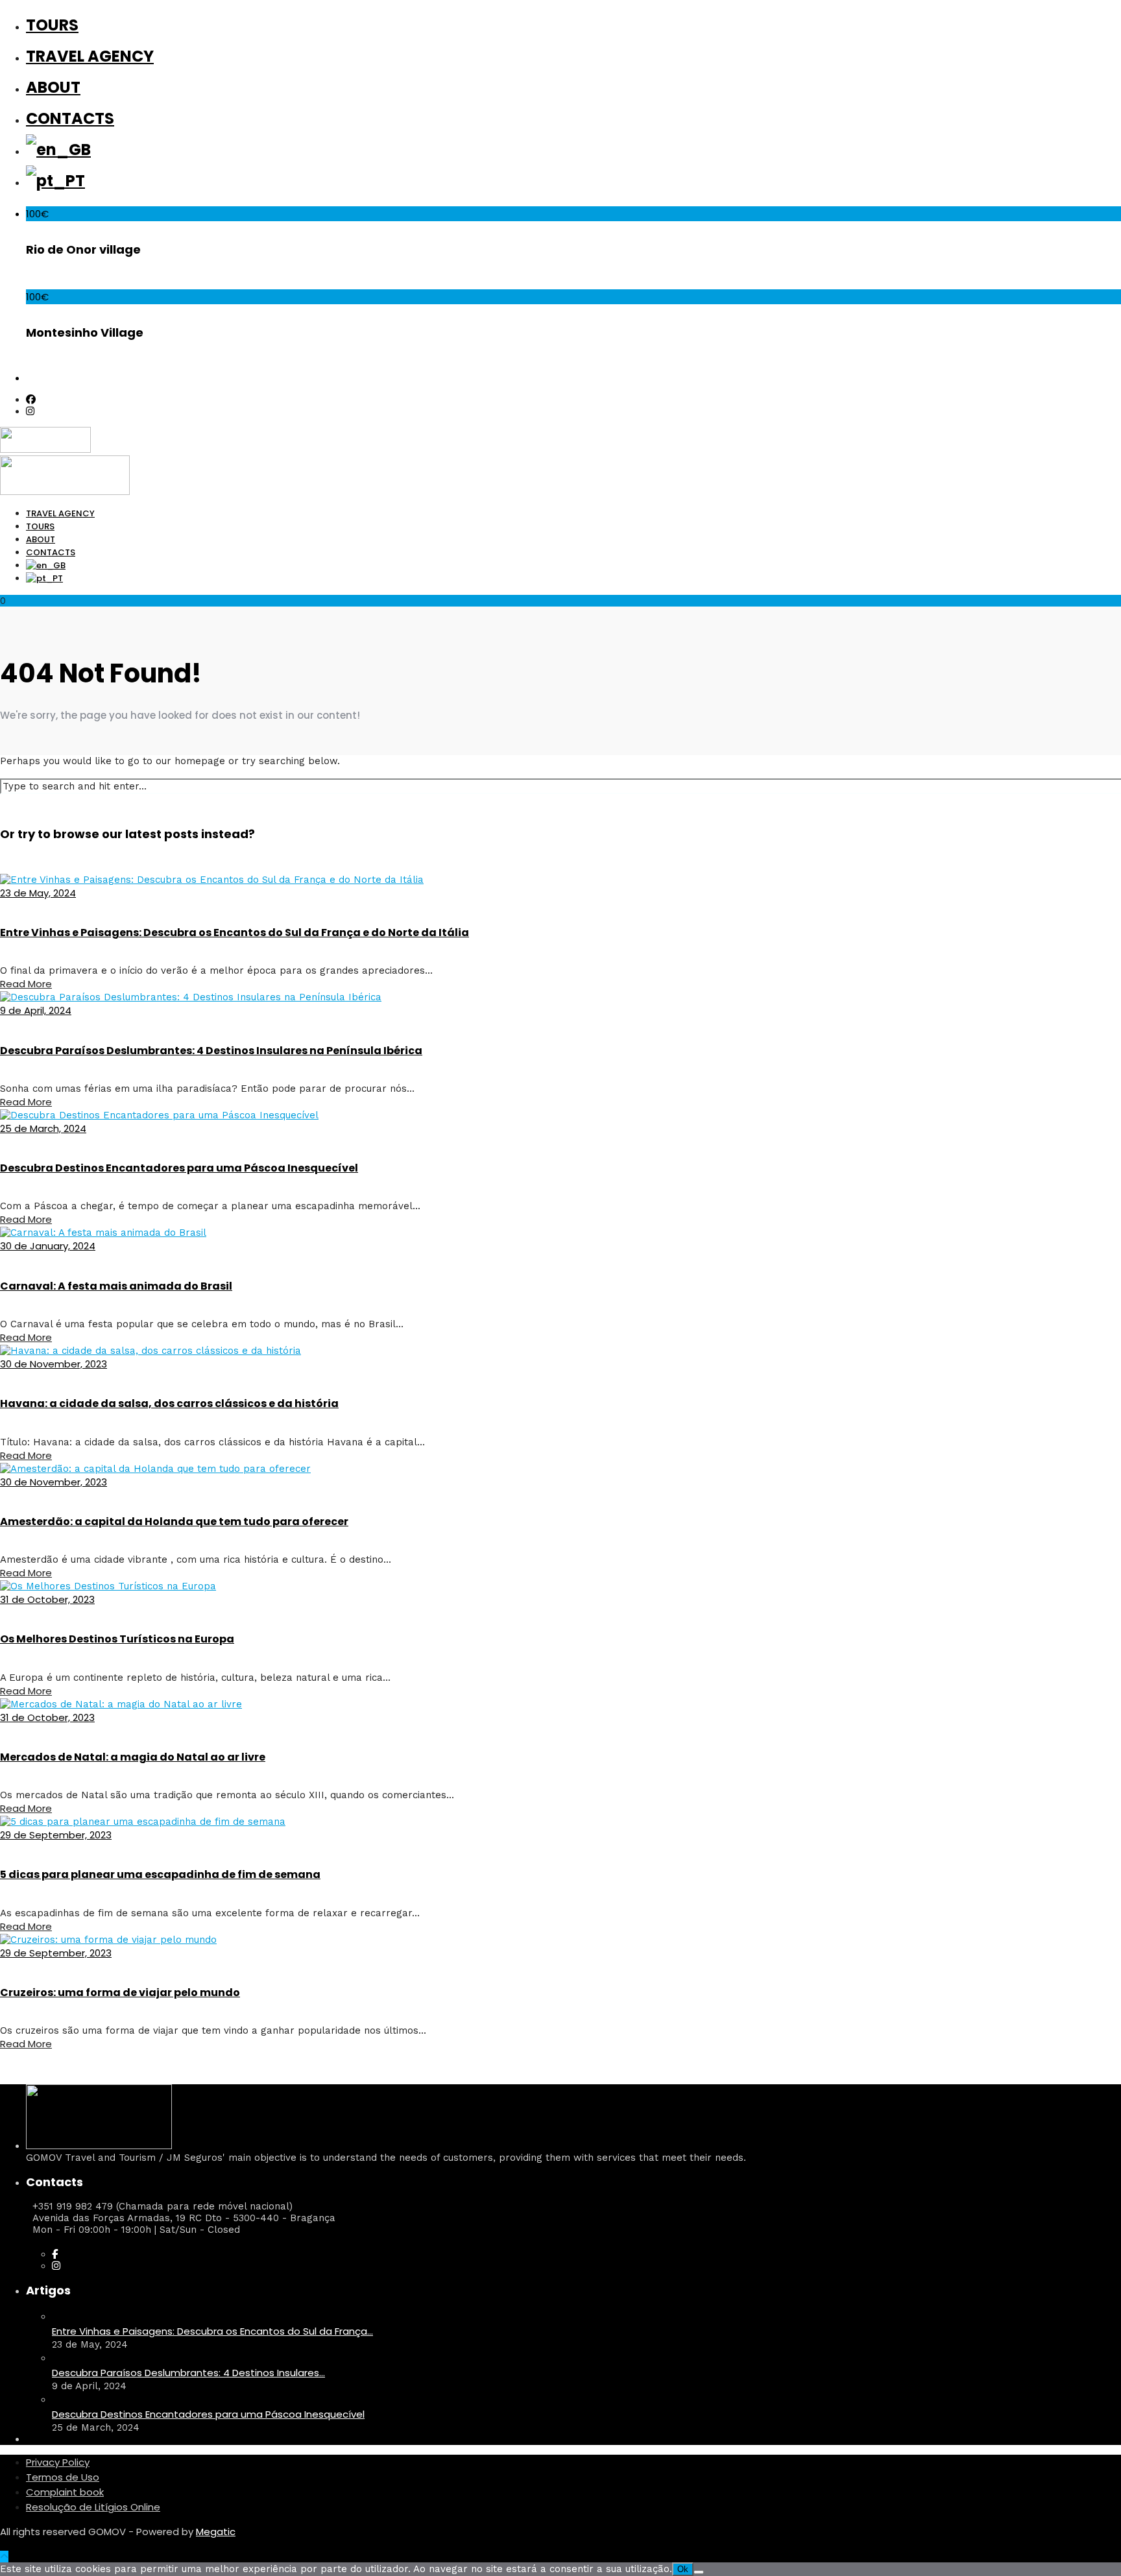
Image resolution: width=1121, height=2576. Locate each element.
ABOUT (53, 87)
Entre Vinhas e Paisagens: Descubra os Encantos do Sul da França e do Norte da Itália (235, 933)
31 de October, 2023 (47, 1599)
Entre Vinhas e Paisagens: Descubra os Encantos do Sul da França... (212, 2331)
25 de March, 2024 (43, 1128)
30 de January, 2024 (48, 1246)
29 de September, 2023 (56, 1835)
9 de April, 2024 (36, 1010)
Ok (683, 2569)
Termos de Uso (63, 2477)
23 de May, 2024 (38, 893)
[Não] (699, 2572)
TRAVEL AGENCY (90, 56)
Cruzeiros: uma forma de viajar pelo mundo (120, 1992)
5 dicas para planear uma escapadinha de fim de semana (160, 1874)
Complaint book (65, 2492)
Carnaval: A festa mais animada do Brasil (116, 1286)
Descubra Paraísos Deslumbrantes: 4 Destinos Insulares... (188, 2373)
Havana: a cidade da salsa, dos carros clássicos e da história (169, 1403)
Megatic (216, 2532)
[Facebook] (55, 2254)
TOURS (52, 25)
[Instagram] (30, 411)
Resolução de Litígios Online (93, 2507)
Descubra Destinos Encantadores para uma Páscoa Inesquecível (179, 1168)
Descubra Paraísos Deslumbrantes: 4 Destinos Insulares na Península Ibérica (211, 1051)
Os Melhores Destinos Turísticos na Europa (117, 1639)
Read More (26, 984)
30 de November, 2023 (54, 1364)
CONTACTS (70, 118)
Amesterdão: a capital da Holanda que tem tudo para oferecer (174, 1522)
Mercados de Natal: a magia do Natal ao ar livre (133, 1757)
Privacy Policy (58, 2462)
